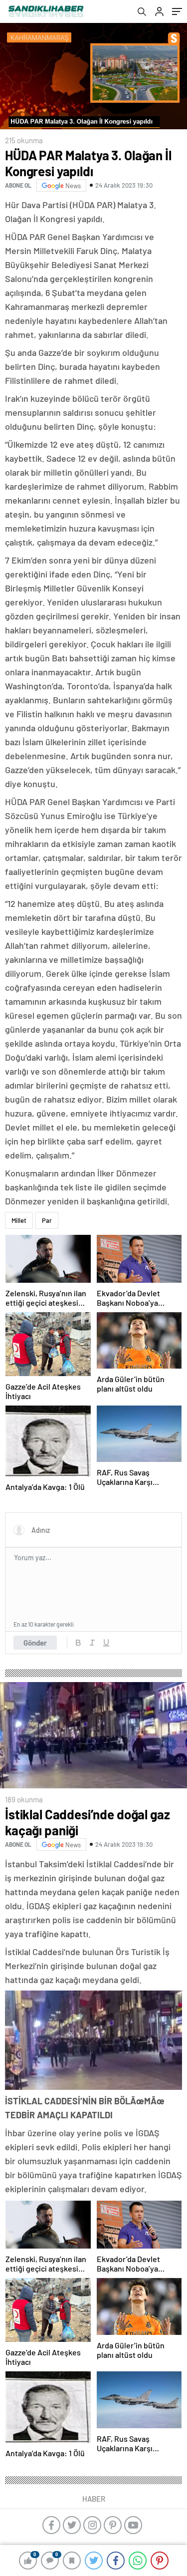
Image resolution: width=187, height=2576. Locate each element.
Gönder (35, 1643)
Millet (19, 1220)
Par (47, 1220)
